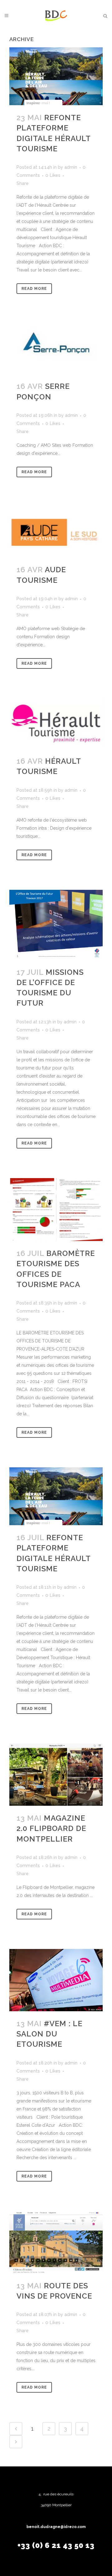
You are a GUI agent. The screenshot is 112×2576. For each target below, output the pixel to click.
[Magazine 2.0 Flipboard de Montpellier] (56, 1775)
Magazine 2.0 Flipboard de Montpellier (51, 1828)
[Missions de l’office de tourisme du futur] (56, 925)
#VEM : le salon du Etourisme (49, 2034)
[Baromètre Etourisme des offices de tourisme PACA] (56, 1210)
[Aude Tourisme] (56, 532)
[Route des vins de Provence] (56, 2242)
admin (71, 167)
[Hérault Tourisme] (56, 724)
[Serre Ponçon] (56, 349)
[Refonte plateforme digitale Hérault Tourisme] (56, 76)
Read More (34, 289)
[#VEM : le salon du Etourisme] (56, 1980)
